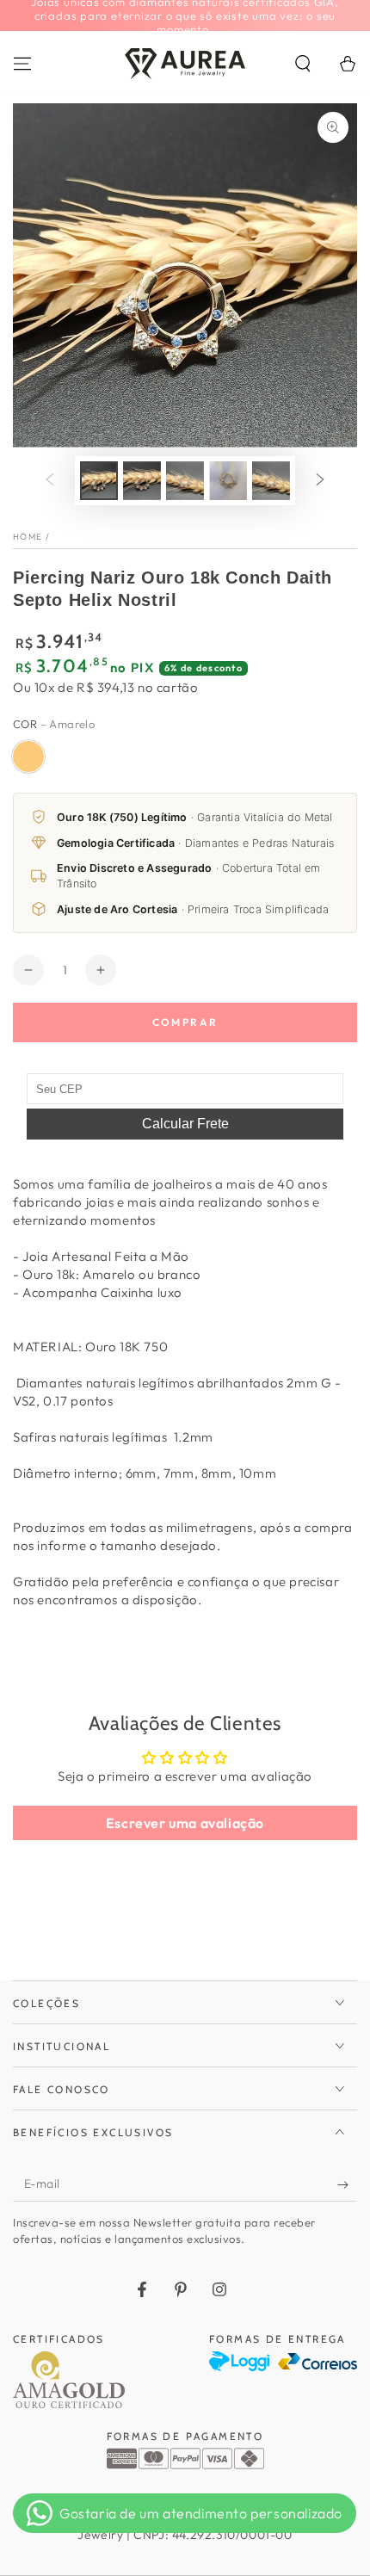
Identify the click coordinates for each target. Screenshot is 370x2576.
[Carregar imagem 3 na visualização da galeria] (185, 481)
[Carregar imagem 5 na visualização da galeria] (271, 481)
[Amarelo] (28, 757)
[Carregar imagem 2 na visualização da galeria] (142, 481)
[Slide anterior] (50, 480)
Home (28, 537)
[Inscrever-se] (347, 2184)
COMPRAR (185, 1022)
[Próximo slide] (320, 480)
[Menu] (22, 64)
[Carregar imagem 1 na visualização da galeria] (99, 481)
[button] (303, 64)
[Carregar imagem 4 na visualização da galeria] (228, 481)
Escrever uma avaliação (185, 1823)
